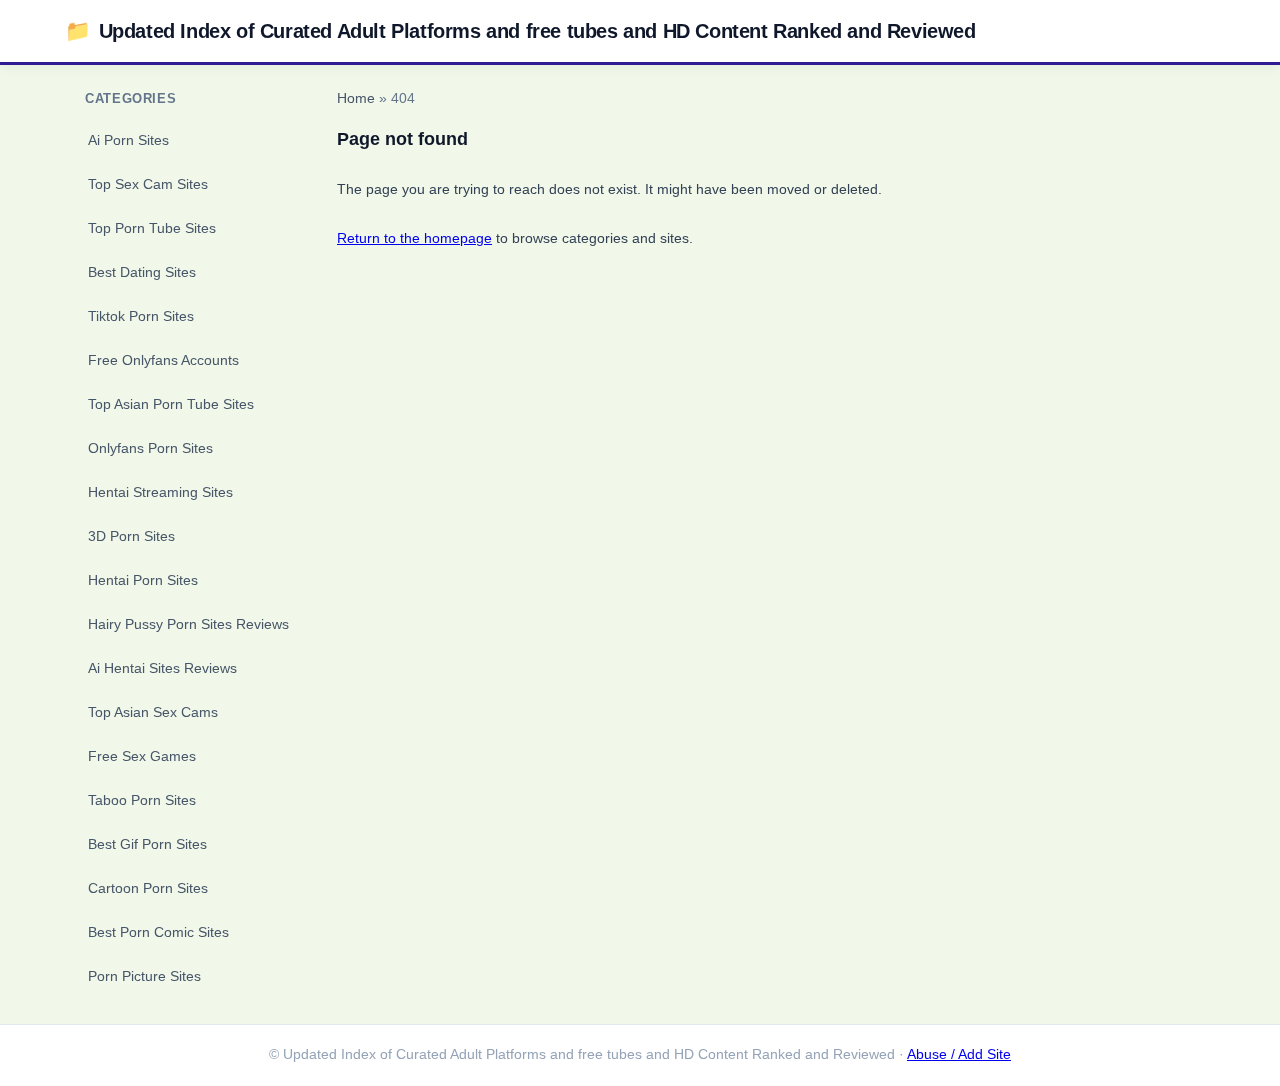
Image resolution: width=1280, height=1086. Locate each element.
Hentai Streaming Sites (160, 492)
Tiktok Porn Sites (141, 316)
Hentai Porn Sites (143, 580)
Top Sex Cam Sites (148, 184)
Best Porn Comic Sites (158, 932)
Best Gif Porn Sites (147, 844)
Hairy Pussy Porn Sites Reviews (188, 624)
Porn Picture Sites (144, 976)
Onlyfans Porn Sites (150, 448)
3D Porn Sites (131, 536)
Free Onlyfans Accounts (163, 360)
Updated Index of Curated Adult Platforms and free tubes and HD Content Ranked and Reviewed (520, 30)
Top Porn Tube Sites (152, 228)
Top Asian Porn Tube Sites (171, 404)
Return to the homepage (414, 238)
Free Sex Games (142, 756)
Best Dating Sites (142, 272)
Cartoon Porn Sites (148, 888)
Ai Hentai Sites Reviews (162, 668)
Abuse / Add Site (959, 1054)
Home (356, 98)
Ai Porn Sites (128, 140)
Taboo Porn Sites (142, 800)
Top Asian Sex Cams (153, 712)
